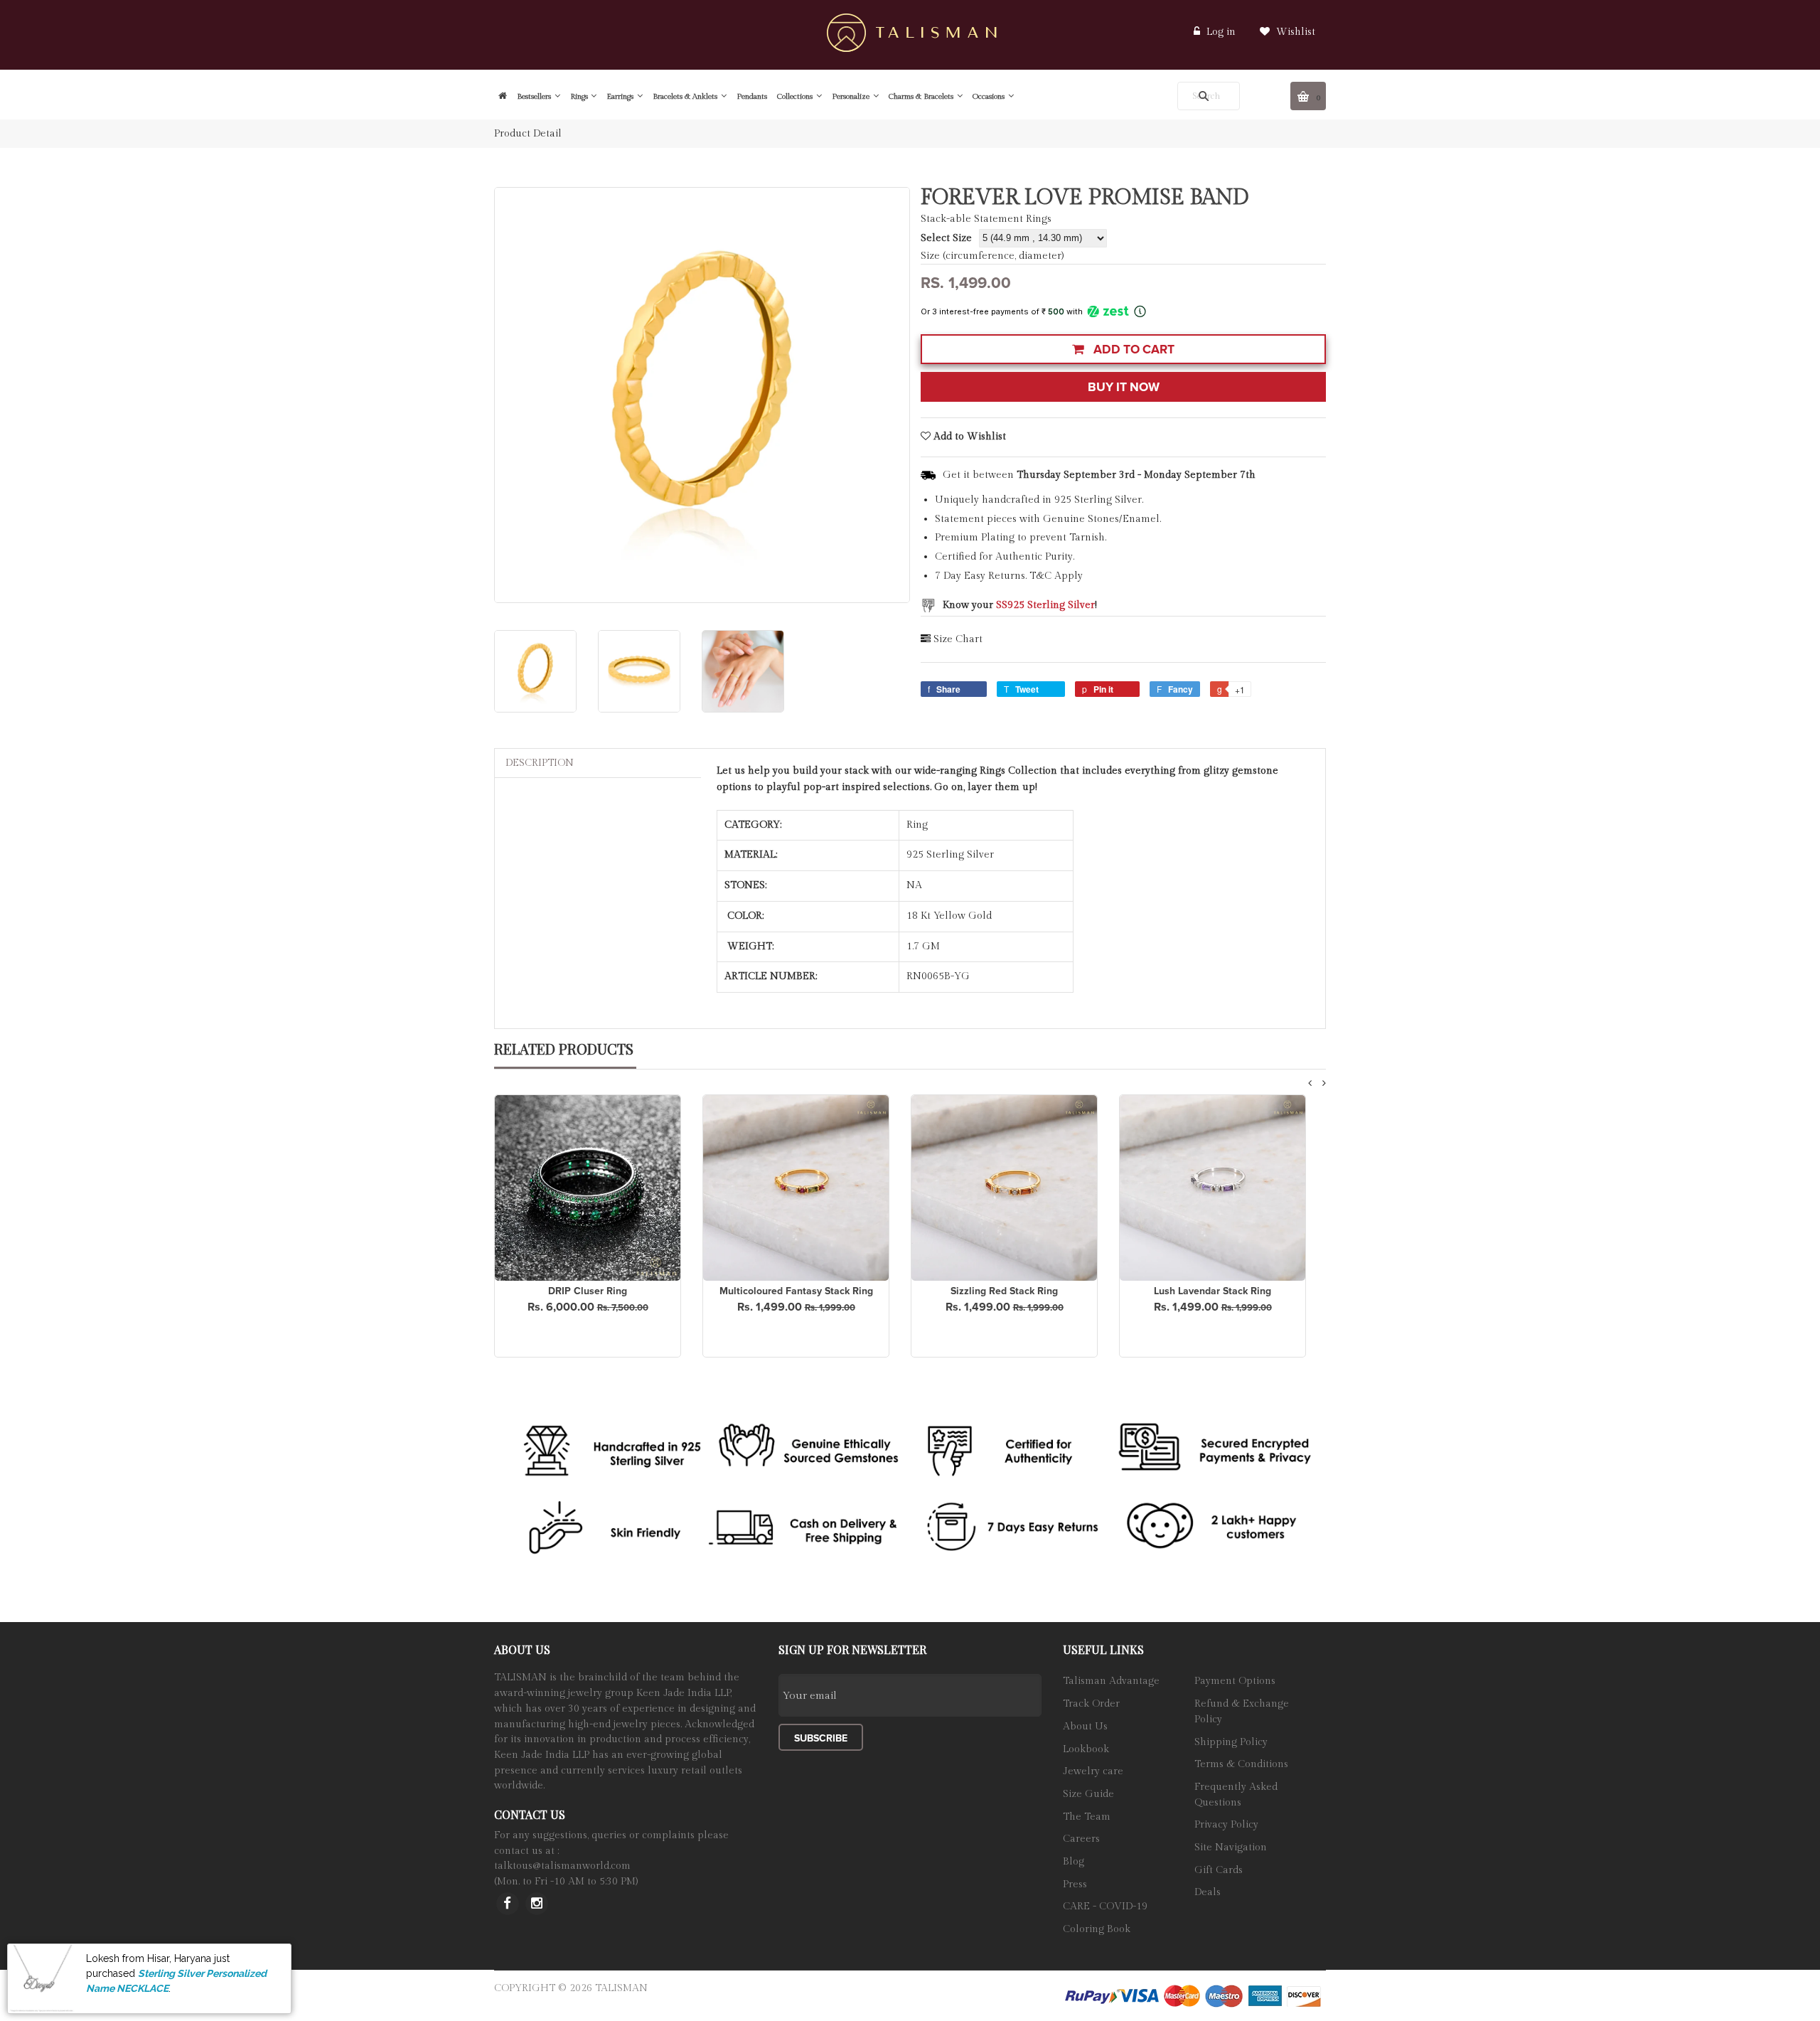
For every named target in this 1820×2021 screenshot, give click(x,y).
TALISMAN (621, 1988)
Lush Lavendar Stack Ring (1213, 1291)
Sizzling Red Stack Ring (1004, 1291)
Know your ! (1020, 605)
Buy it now (1124, 387)
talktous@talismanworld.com (562, 1866)
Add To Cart (1133, 350)
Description (540, 763)
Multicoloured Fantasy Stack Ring (796, 1291)
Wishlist (1294, 32)
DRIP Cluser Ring (588, 1291)
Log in (1221, 32)
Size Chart (958, 639)
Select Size (946, 238)
